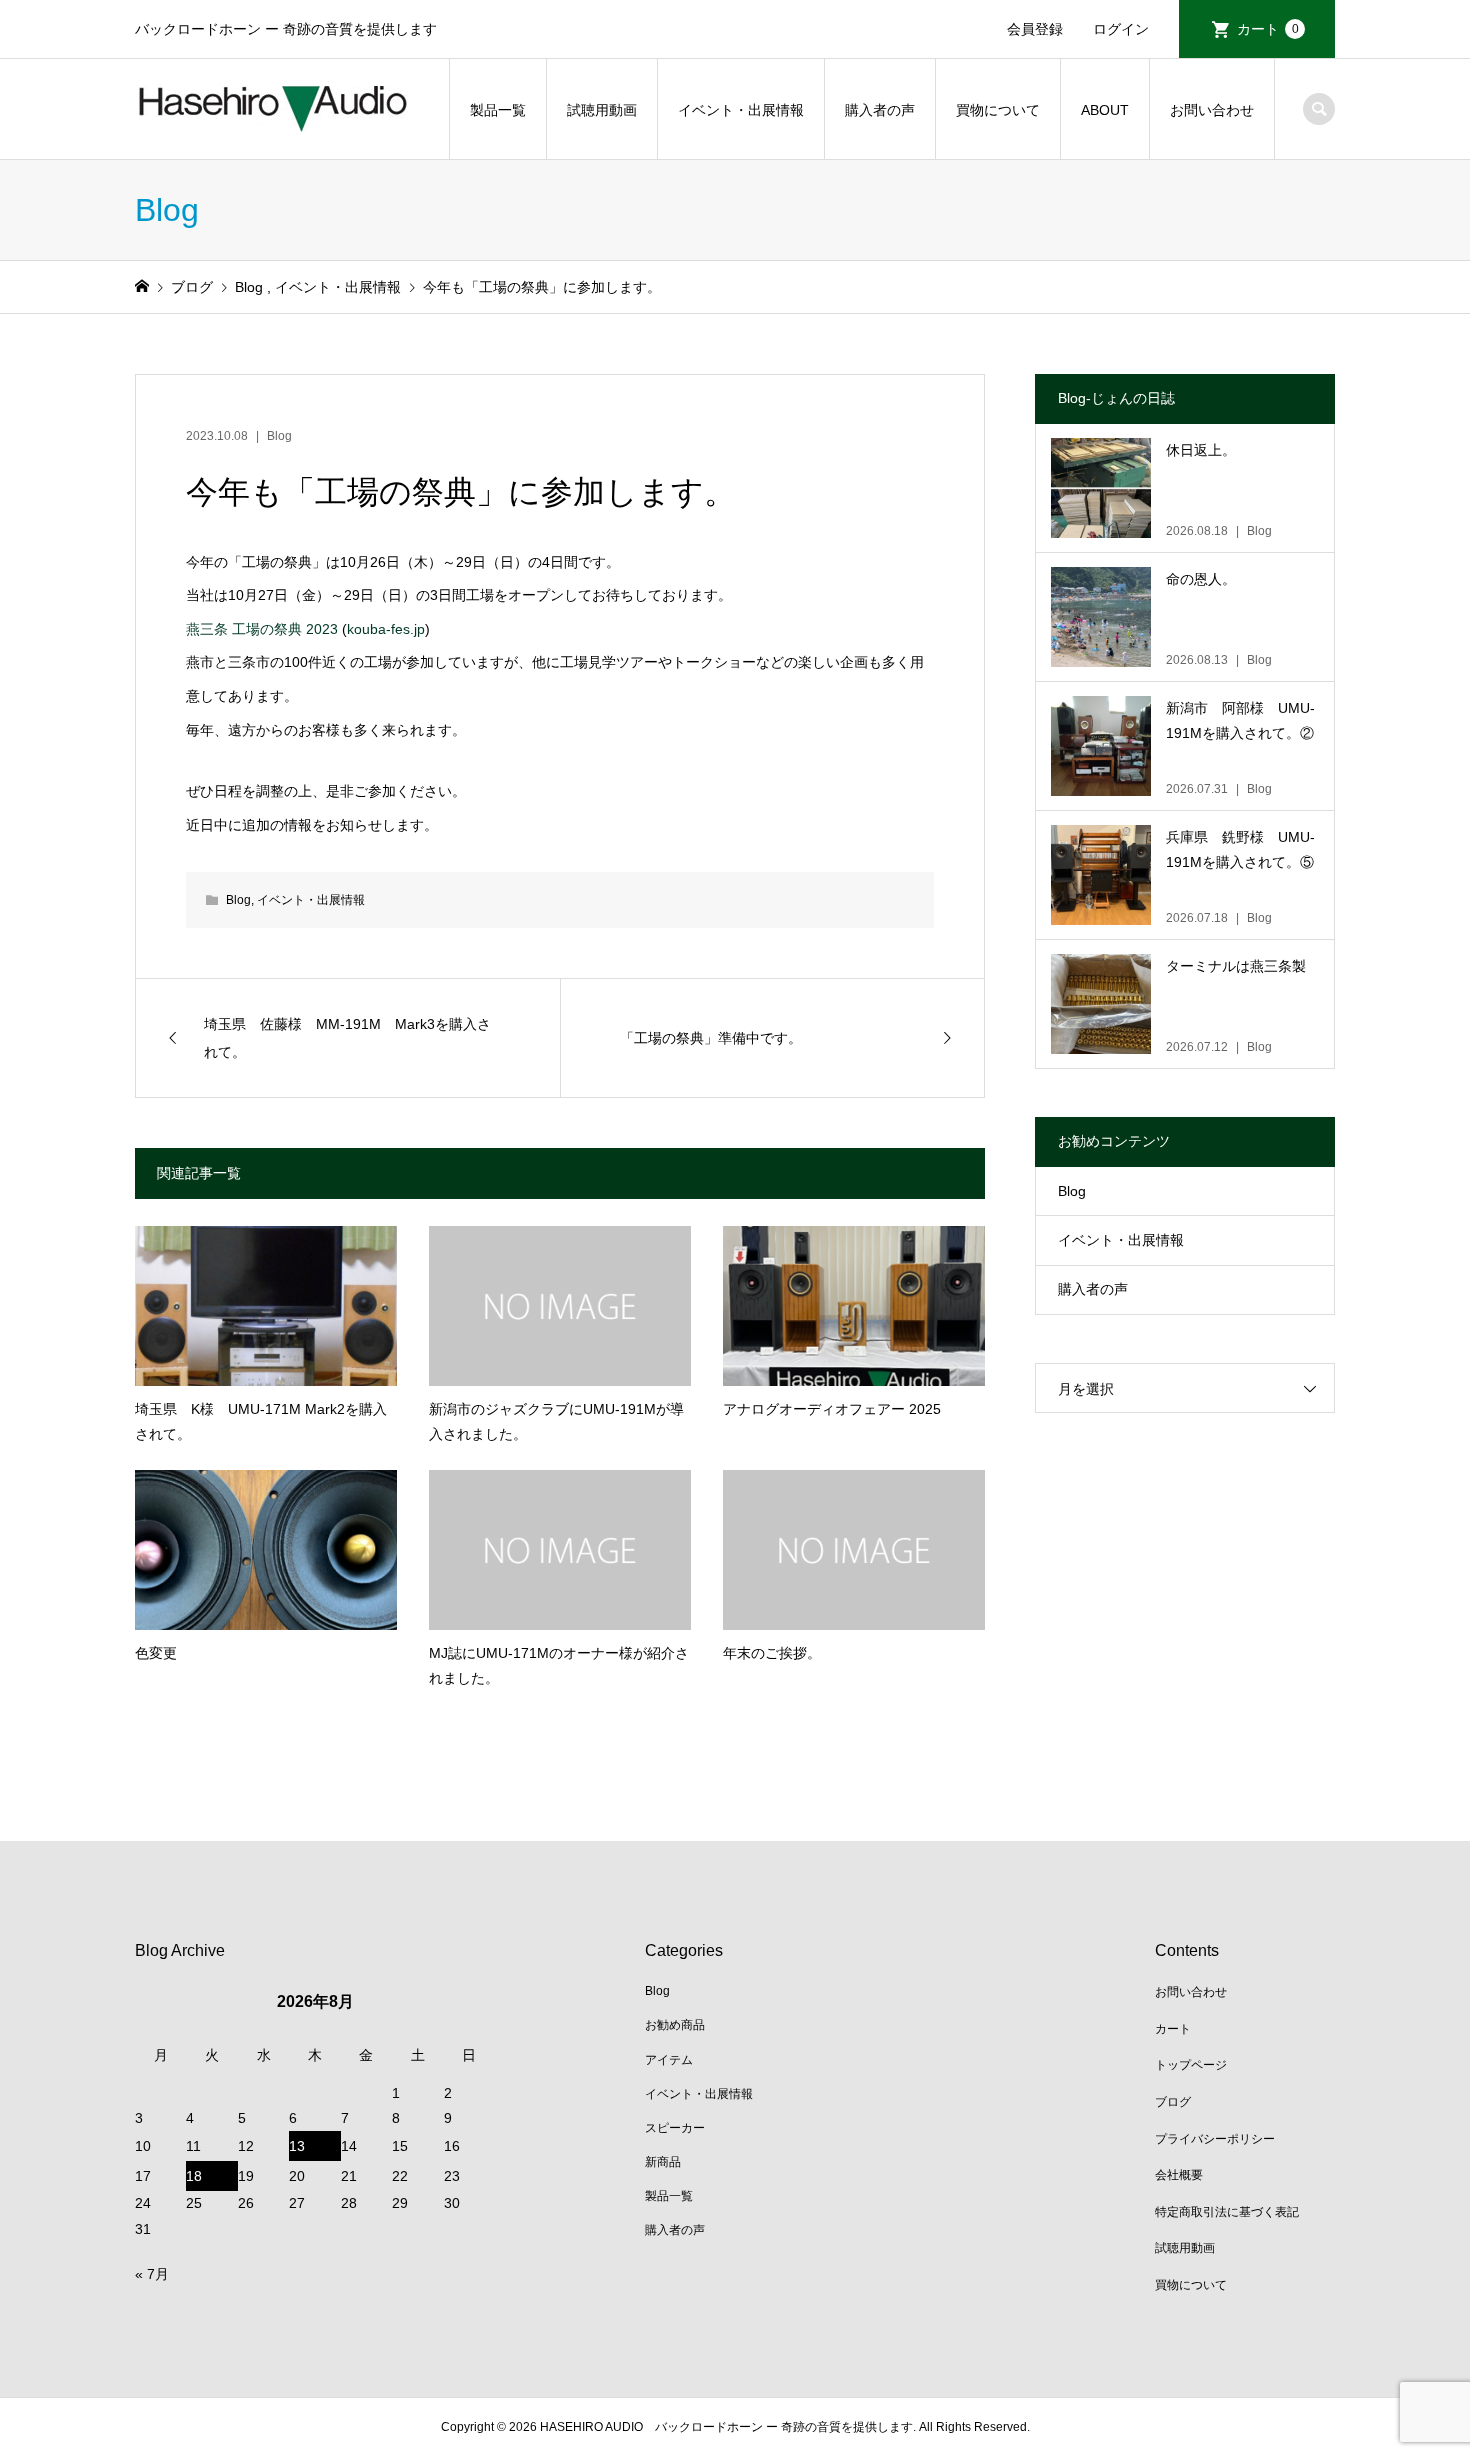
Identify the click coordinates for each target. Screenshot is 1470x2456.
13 (297, 2146)
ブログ (1173, 2102)
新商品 (663, 2162)
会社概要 (1179, 2175)
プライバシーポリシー (1215, 2139)
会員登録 (1035, 29)
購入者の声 (880, 110)
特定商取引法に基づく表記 (1227, 2212)
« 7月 (152, 2274)
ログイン (1121, 29)
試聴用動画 (602, 110)
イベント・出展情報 (741, 110)
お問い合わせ (1212, 110)
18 (194, 2176)
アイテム (669, 2060)
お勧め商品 (675, 2025)
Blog (279, 436)
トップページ (1191, 2065)
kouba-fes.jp (386, 629)
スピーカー (675, 2128)
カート (1268, 29)
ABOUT (1105, 110)
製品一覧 (498, 110)
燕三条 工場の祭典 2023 (262, 629)
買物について (998, 110)
